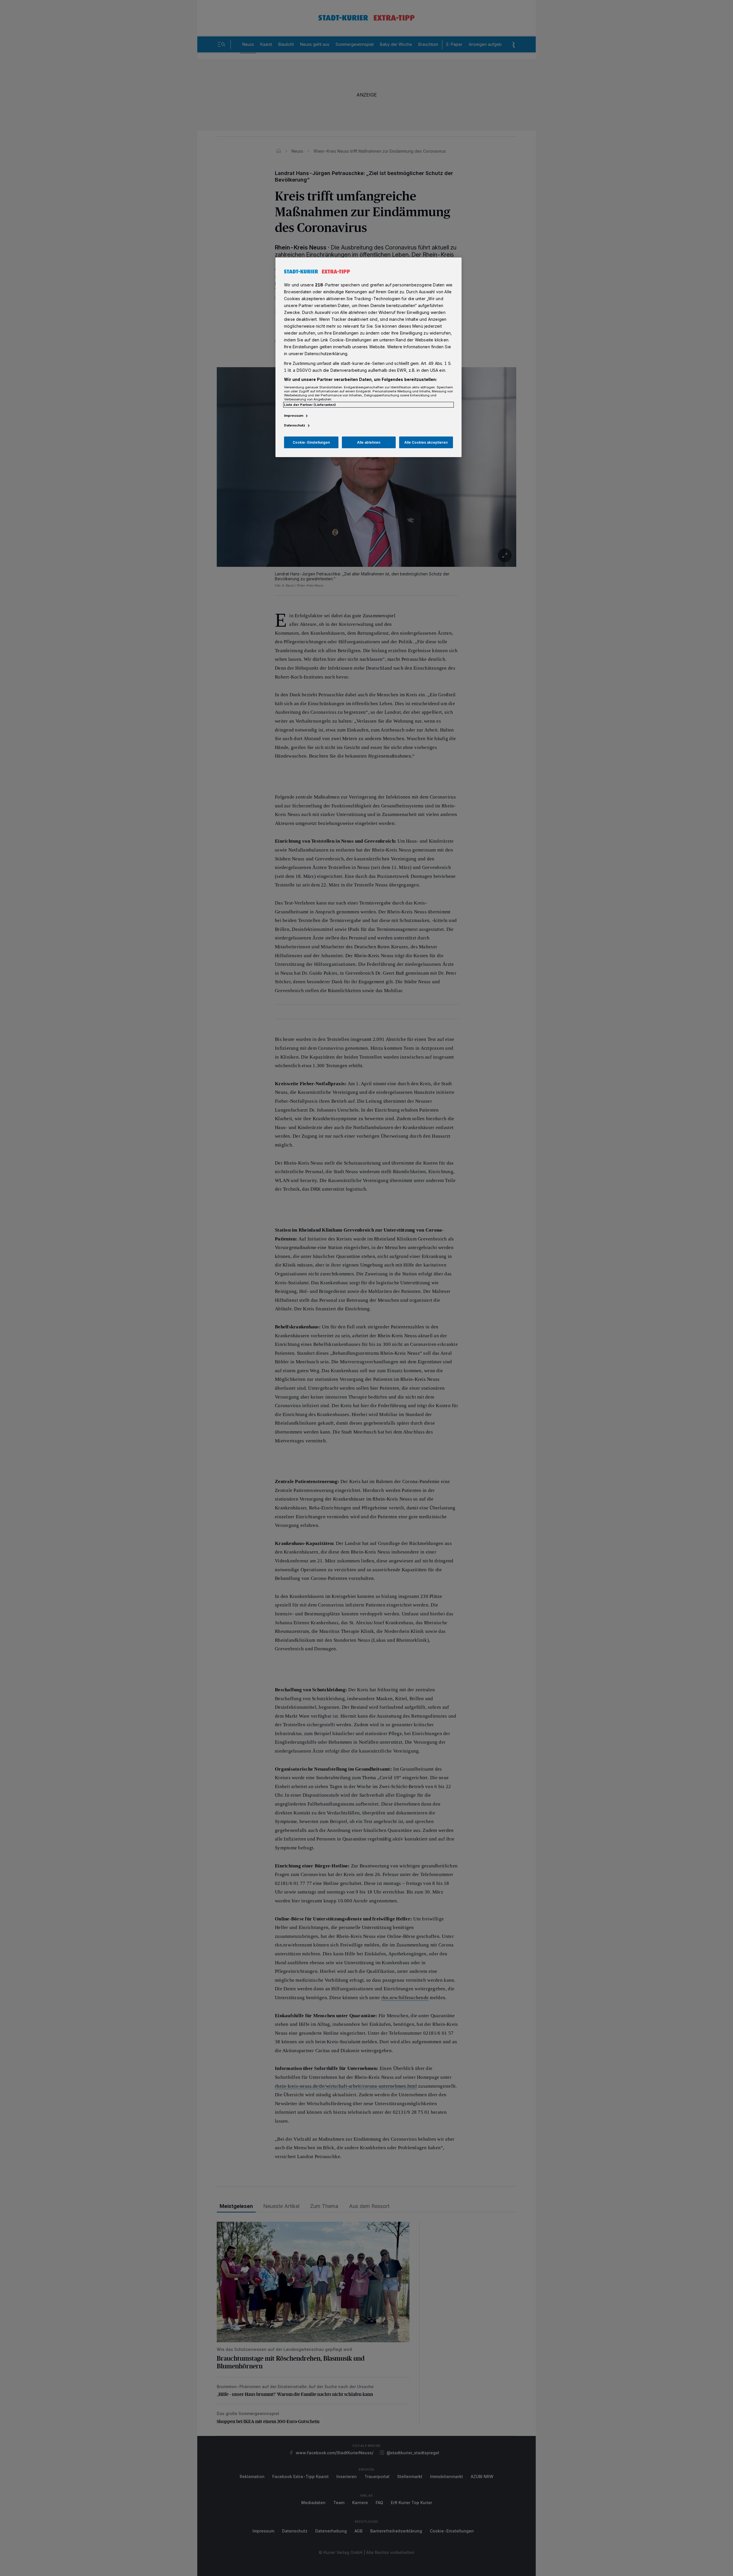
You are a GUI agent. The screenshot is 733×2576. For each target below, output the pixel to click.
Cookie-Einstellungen (311, 442)
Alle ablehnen (369, 442)
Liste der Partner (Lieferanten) (310, 405)
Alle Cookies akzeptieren (426, 442)
